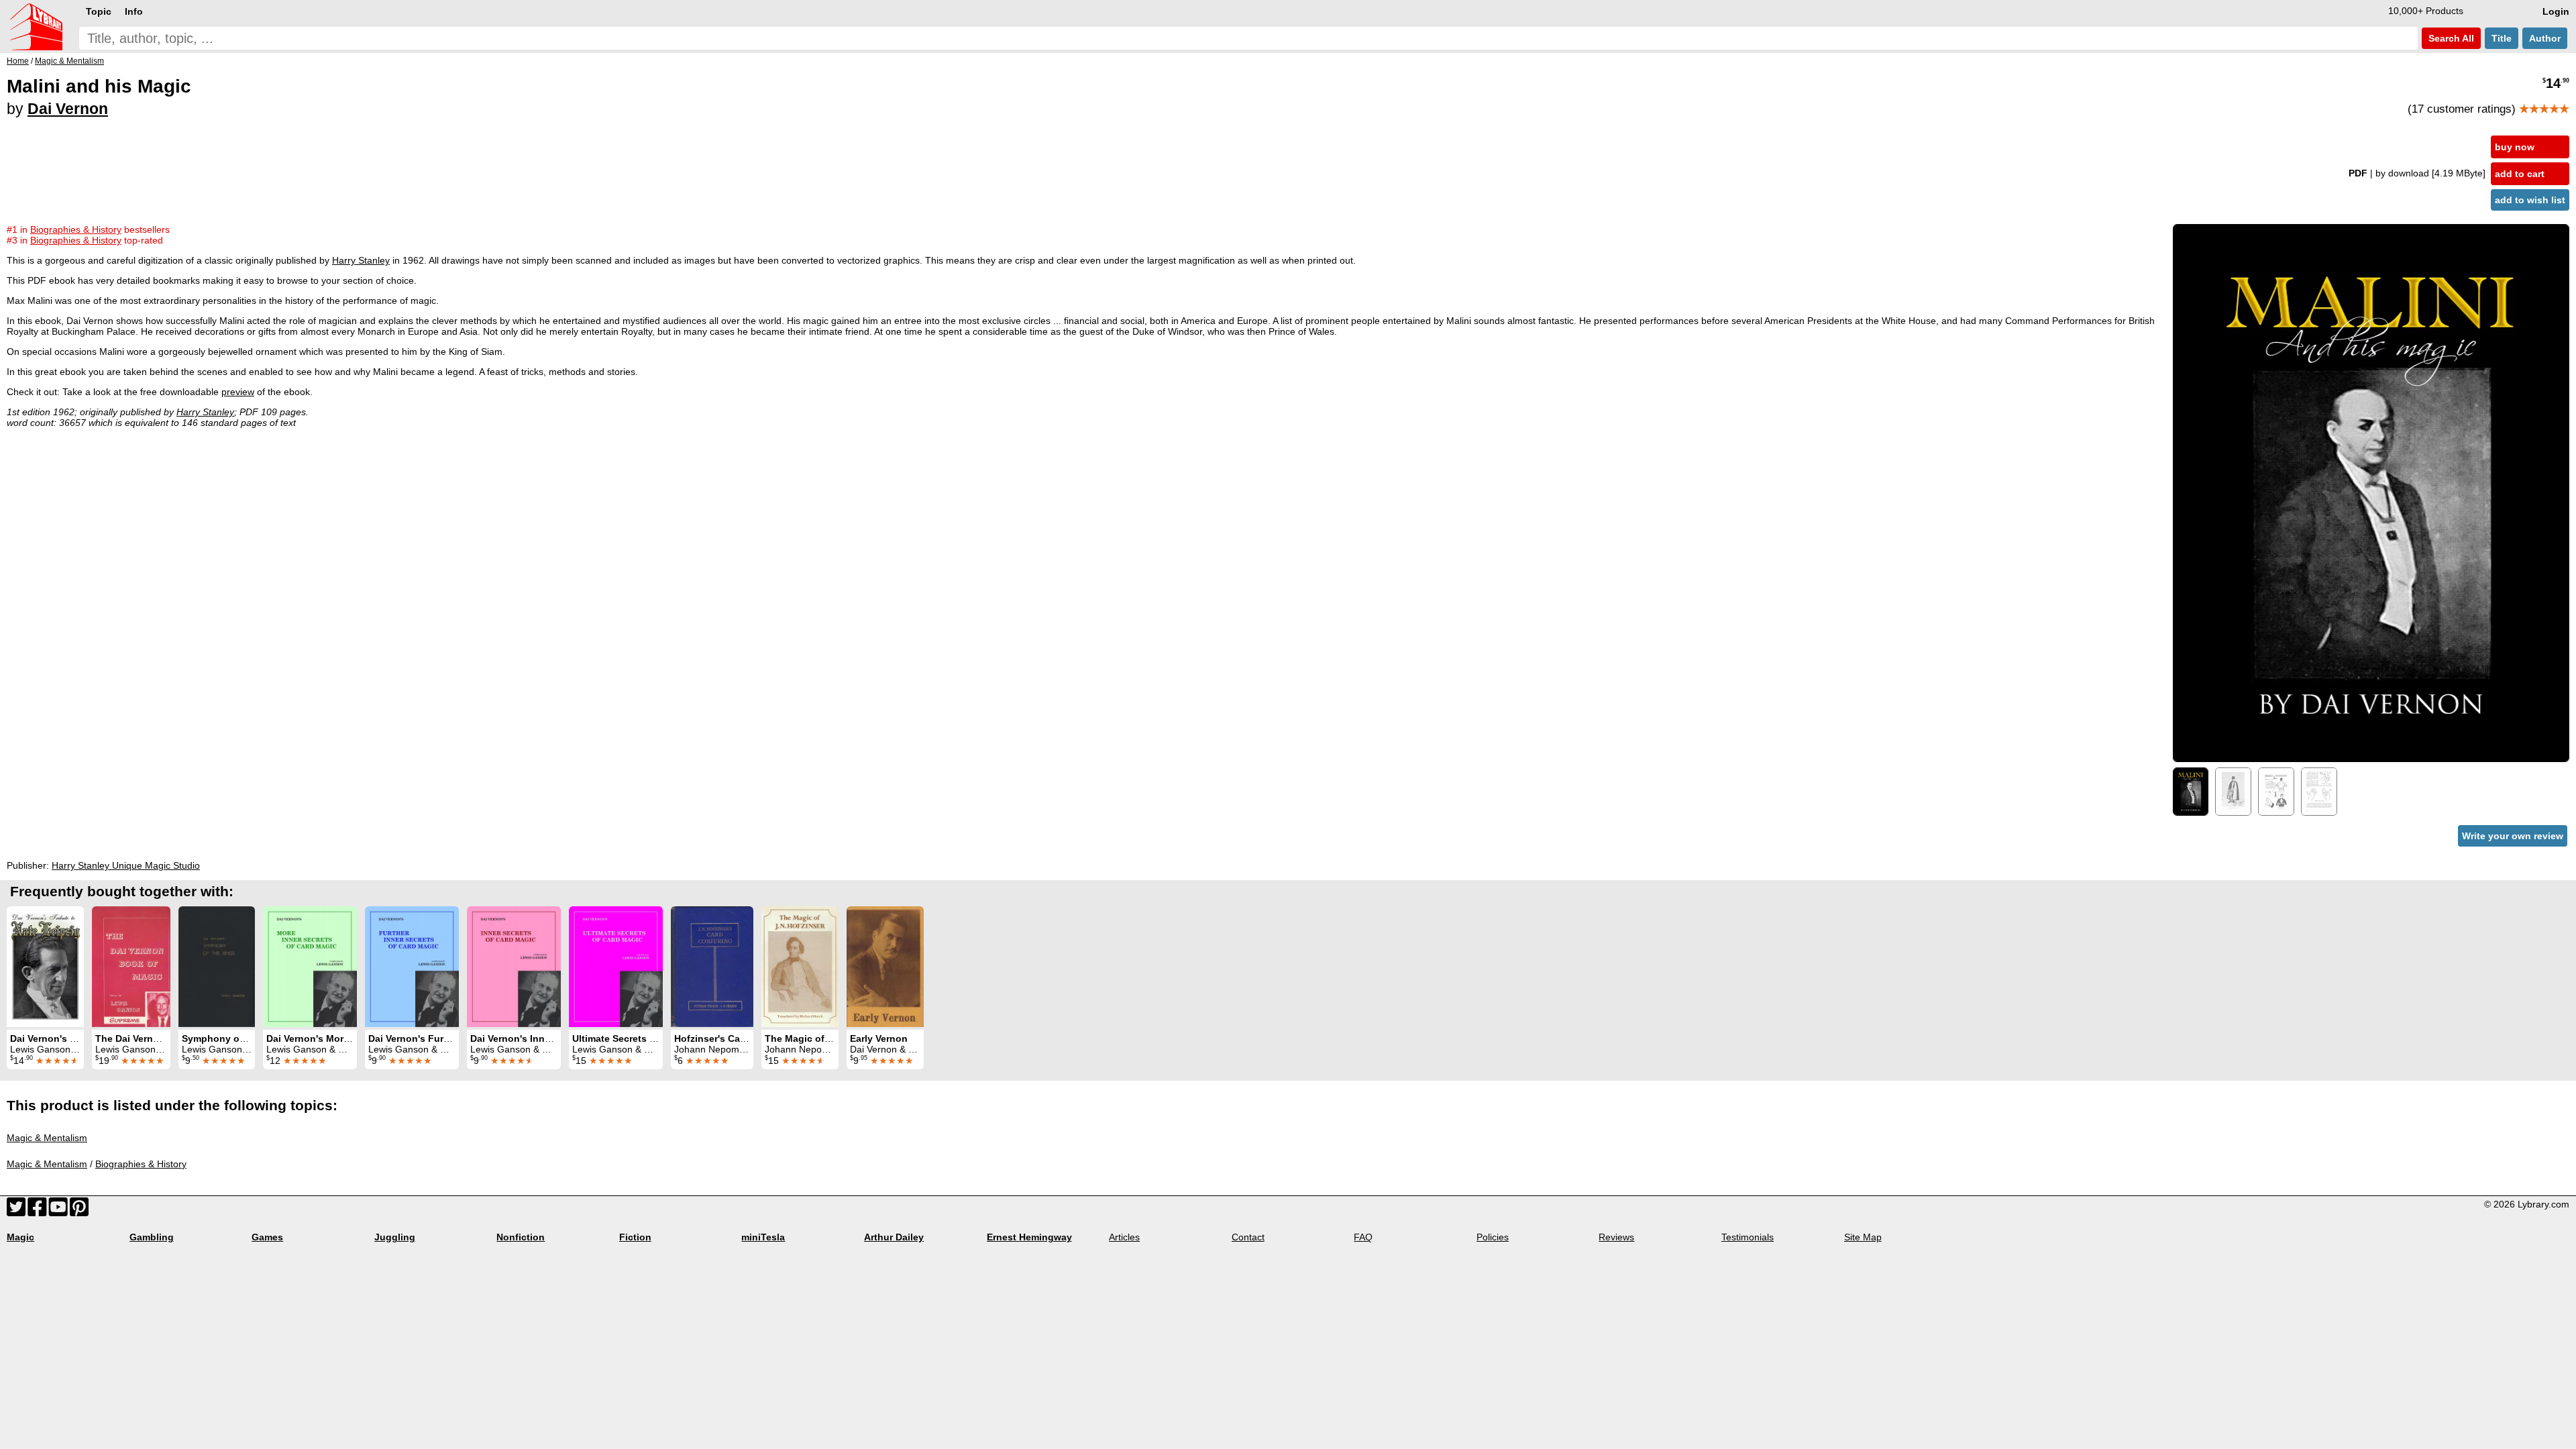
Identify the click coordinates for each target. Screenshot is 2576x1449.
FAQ (1363, 1237)
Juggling (395, 1237)
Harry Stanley (361, 260)
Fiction (635, 1237)
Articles (1124, 1237)
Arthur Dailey (894, 1237)
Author (2545, 38)
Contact (1248, 1237)
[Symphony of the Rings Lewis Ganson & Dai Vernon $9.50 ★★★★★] (217, 967)
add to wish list (2530, 200)
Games (267, 1237)
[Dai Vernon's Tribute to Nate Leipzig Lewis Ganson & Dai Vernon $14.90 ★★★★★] (45, 967)
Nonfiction (521, 1237)
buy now (2515, 147)
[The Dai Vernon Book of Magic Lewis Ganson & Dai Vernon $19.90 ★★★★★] (131, 967)
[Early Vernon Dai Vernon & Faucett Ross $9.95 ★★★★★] (885, 967)
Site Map (1863, 1237)
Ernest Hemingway (1029, 1237)
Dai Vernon (68, 109)
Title (2502, 38)
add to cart (2520, 174)
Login (2556, 11)
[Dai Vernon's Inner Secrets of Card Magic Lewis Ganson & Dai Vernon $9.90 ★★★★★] (514, 967)
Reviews (1616, 1237)
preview (238, 392)
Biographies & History (141, 1164)
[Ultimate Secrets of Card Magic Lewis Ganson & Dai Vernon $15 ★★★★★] (616, 967)
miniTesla (763, 1237)
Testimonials (1748, 1237)
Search (2450, 38)
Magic (20, 1237)
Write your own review (2513, 836)
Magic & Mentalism (47, 1138)
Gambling (152, 1237)
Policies (1493, 1237)
